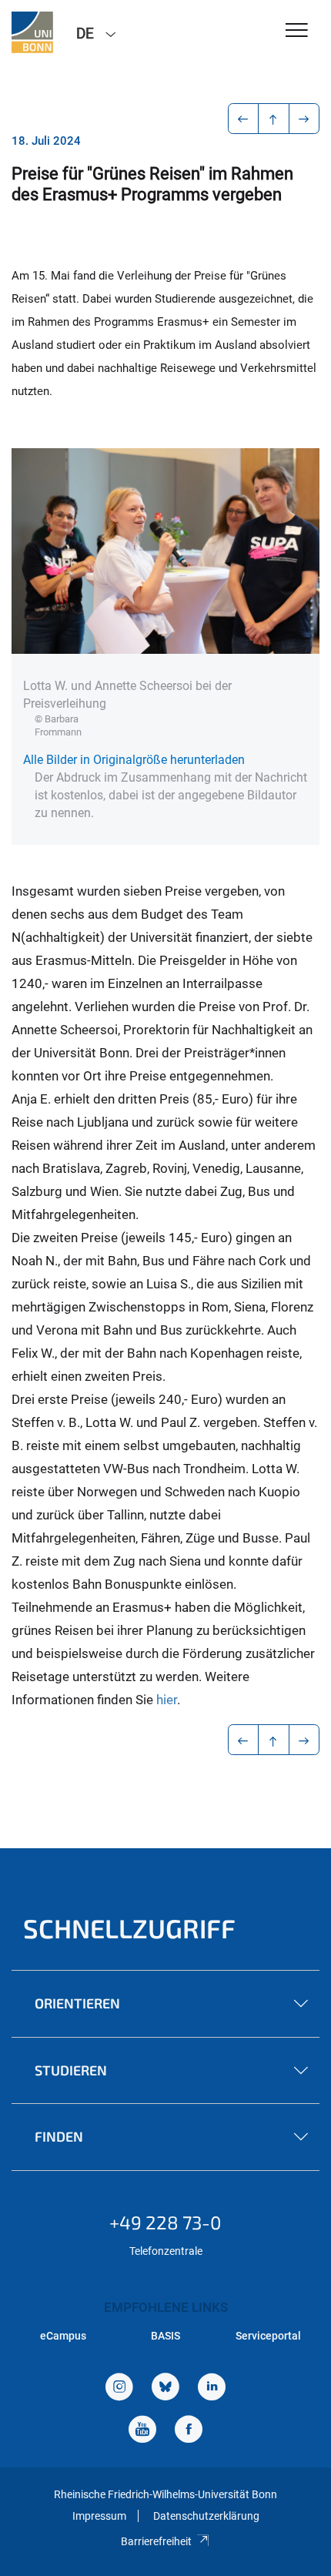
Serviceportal (268, 2336)
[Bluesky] (165, 2388)
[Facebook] (189, 2431)
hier (167, 1700)
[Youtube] (142, 2431)
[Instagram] (119, 2388)
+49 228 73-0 (165, 2222)
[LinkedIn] (212, 2388)
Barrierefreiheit (156, 2541)
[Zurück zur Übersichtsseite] (274, 119)
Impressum (99, 2516)
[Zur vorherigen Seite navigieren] (244, 119)
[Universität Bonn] (32, 32)
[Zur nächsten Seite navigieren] (304, 119)
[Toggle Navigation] (297, 31)
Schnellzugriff (129, 1928)
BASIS (165, 2336)
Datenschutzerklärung (206, 2516)
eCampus (63, 2336)
